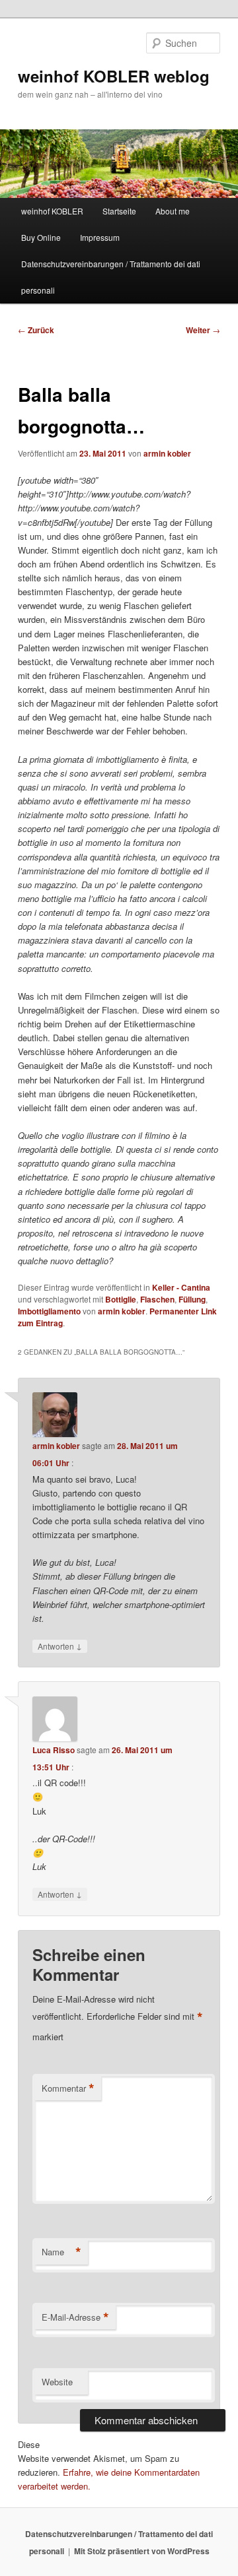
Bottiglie (121, 1299)
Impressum (100, 237)
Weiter (203, 330)
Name (61, 2252)
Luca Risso (54, 1750)
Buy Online (41, 237)
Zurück (36, 330)
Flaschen (157, 1299)
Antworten (60, 1646)
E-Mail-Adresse (75, 2317)
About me (173, 211)
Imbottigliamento (49, 1311)
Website (57, 2382)
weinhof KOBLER (52, 211)
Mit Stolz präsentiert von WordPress (142, 2551)
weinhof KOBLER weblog (114, 76)
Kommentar (68, 2088)
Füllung (192, 1299)
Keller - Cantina (181, 1287)
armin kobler (167, 453)
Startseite (119, 211)
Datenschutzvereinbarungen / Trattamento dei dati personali (111, 277)
